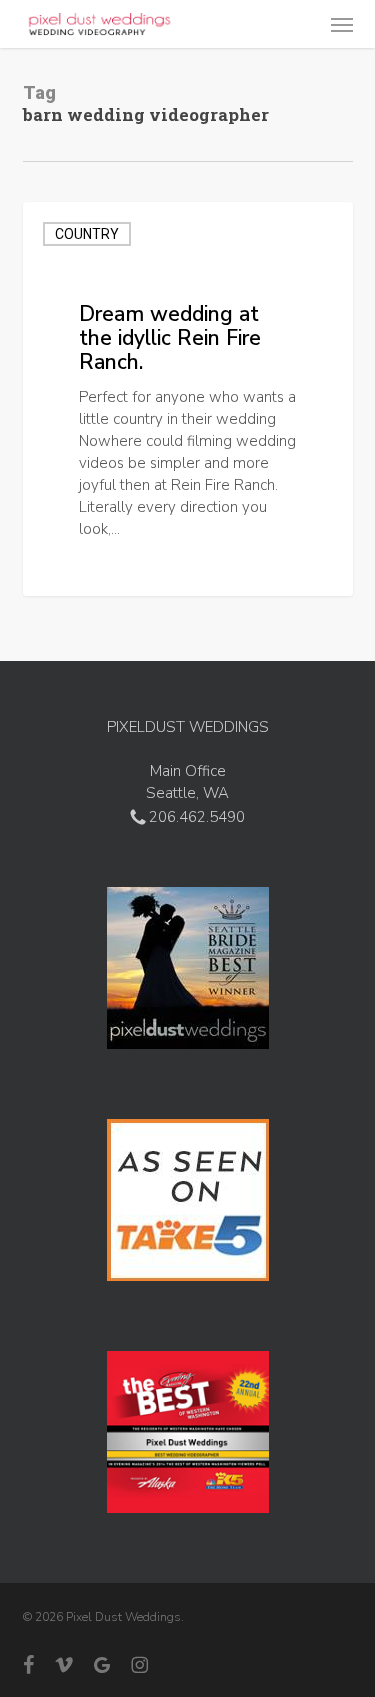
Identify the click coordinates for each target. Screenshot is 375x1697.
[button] (342, 24)
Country (87, 234)
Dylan (80, 572)
